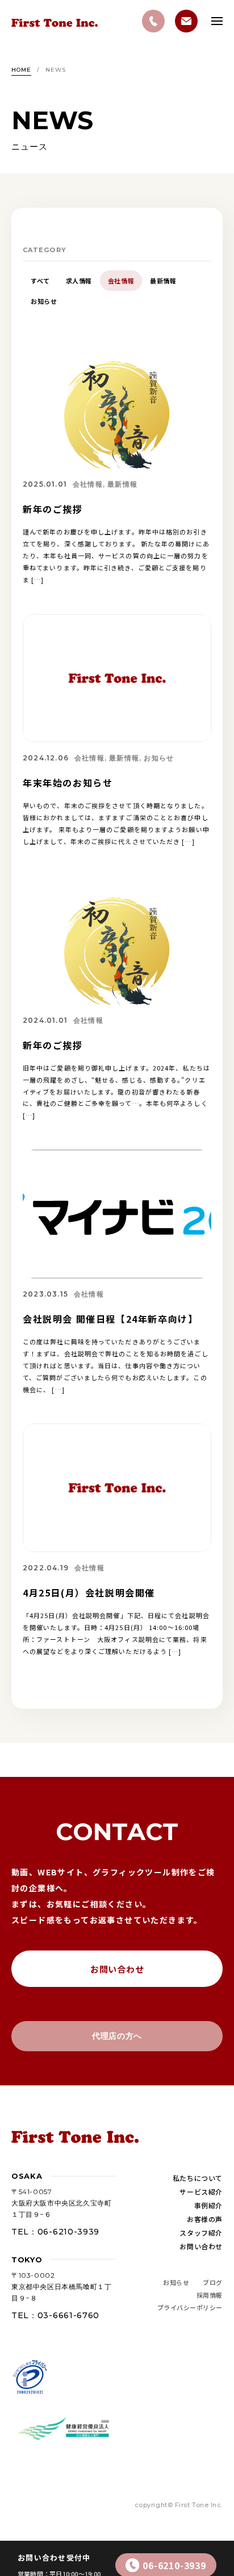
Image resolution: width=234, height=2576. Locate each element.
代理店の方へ (117, 2036)
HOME (21, 70)
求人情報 (79, 281)
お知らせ (44, 301)
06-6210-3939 (174, 2565)
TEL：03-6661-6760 (55, 2315)
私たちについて (198, 2178)
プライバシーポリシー (190, 2307)
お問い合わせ (117, 1969)
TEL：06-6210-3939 (55, 2232)
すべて (40, 281)
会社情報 (121, 281)
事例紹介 (208, 2205)
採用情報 (210, 2295)
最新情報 (163, 281)
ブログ (213, 2282)
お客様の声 (205, 2219)
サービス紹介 (201, 2192)
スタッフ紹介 (201, 2233)
